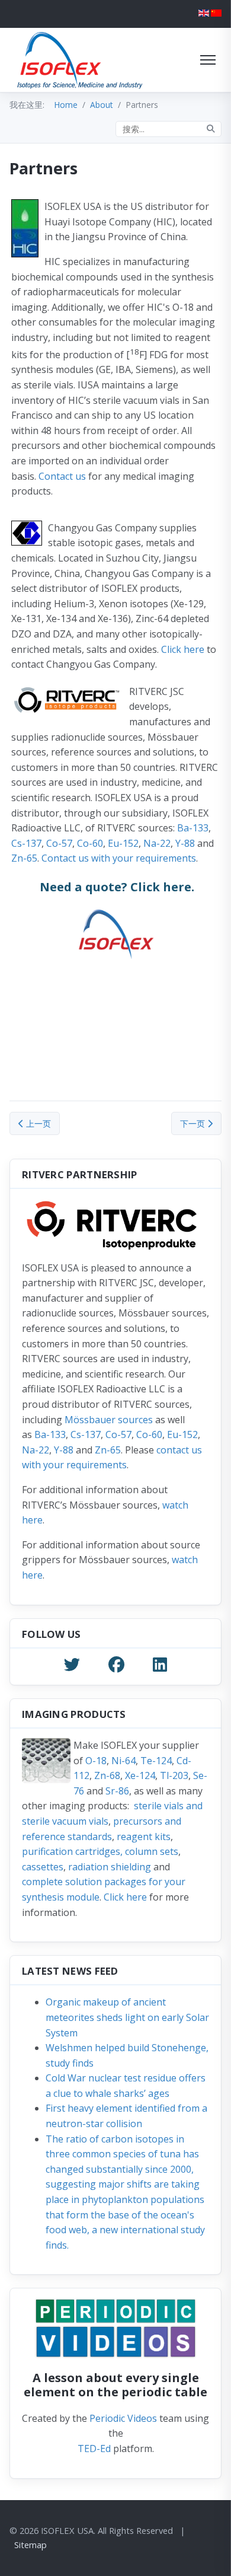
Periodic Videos (123, 2418)
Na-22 (157, 843)
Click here (183, 649)
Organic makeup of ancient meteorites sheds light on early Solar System (127, 2017)
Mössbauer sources (109, 1420)
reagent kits (144, 1837)
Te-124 (156, 1761)
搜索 (211, 129)
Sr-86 (117, 1791)
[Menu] (208, 60)
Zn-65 (24, 858)
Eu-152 (123, 843)
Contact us (62, 476)
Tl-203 (174, 1775)
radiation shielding (110, 1867)
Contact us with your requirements (119, 858)
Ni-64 (123, 1761)
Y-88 (185, 843)
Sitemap (31, 2545)
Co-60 (90, 843)
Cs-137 (26, 843)
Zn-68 (107, 1775)
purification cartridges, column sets (100, 1851)
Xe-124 (140, 1775)
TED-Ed (94, 2449)
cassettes (43, 1867)
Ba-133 (193, 828)
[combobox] (169, 129)
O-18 (96, 1761)
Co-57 (59, 843)
